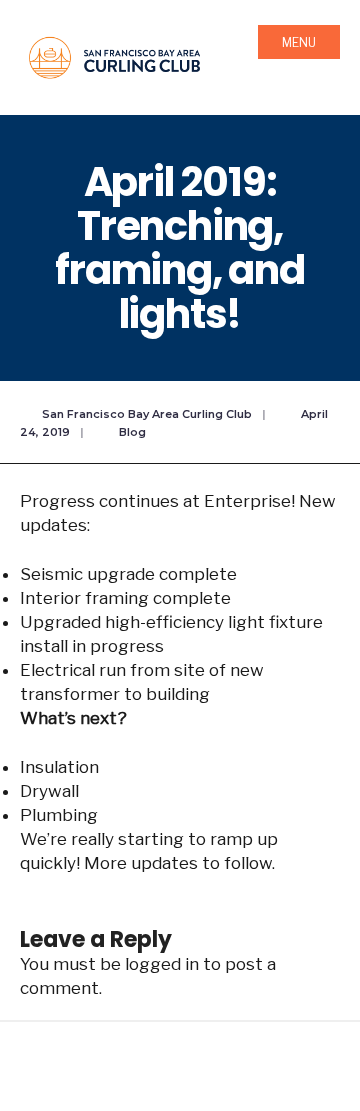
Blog (132, 432)
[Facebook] (121, 1072)
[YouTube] (238, 1072)
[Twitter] (160, 1072)
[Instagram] (199, 1072)
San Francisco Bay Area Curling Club (147, 414)
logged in (162, 964)
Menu (299, 42)
